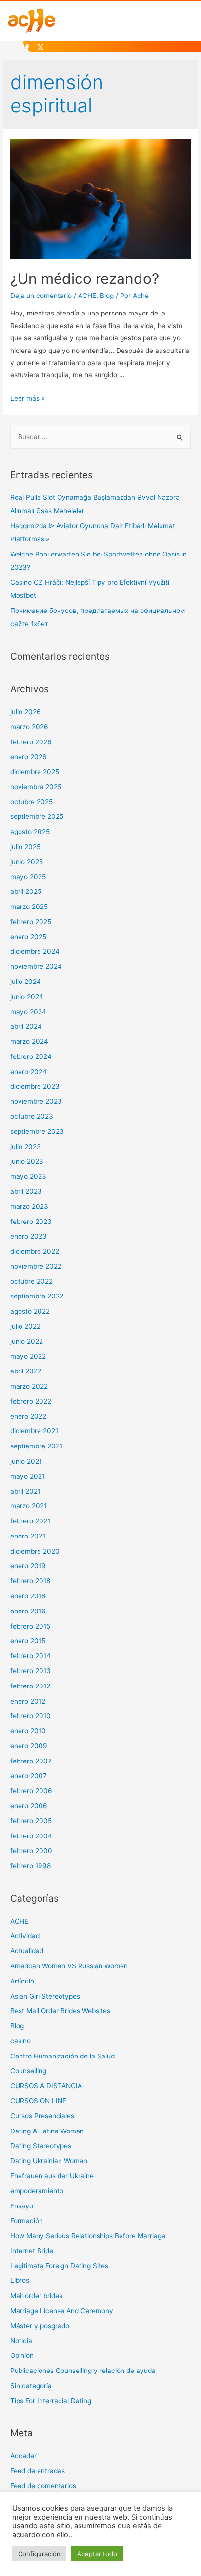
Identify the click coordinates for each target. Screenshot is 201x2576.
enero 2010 (28, 1731)
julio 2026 (26, 712)
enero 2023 (29, 1236)
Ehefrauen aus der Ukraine (52, 2176)
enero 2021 (28, 1536)
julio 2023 (26, 1147)
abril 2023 (26, 1191)
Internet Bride (32, 2251)
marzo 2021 (29, 1506)
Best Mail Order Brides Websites (60, 2011)
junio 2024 (27, 997)
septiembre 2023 (37, 1131)
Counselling (28, 2071)
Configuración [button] (39, 2554)
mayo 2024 (28, 1012)
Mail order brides (36, 2296)
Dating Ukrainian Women (49, 2161)
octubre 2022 (31, 1281)
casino (20, 2041)
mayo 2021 (28, 1476)
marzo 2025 (29, 907)
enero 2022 (28, 1416)
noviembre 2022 (36, 1266)
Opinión (22, 2355)
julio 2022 (25, 1326)
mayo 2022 (28, 1356)
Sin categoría (31, 2386)
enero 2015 (28, 1641)
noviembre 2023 (36, 1101)
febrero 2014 (30, 1656)
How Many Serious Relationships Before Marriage (88, 2236)
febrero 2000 (31, 1851)
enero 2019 (28, 1566)
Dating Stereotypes (41, 2146)
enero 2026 (29, 757)
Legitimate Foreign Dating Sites (59, 2266)
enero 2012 (28, 1701)
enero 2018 (28, 1596)
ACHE (87, 296)
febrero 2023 (31, 1222)
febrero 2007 (31, 1761)
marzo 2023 (29, 1206)
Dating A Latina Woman (47, 2131)
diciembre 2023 (35, 1086)
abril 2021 (25, 1491)
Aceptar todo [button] (97, 2554)
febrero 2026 (31, 742)
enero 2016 (28, 1611)
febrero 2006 (31, 1791)
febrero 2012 (30, 1686)
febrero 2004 (31, 1836)
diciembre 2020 (35, 1551)
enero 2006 (29, 1806)
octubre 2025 (31, 802)
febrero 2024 (31, 1056)
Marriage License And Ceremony (62, 2311)
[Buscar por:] (100, 437)
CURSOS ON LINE (38, 2101)
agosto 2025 (30, 832)
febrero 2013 (30, 1671)
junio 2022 (27, 1341)
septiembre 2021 (36, 1446)
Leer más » (28, 398)
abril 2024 (26, 1026)
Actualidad (27, 1951)
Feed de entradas (38, 2471)
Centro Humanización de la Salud (62, 2056)
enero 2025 (28, 937)
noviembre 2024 (36, 966)
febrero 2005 (31, 1821)
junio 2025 (27, 862)
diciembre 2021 (34, 1431)
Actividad (25, 1936)
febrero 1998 (30, 1866)
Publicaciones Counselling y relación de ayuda (83, 2371)
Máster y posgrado (40, 2326)
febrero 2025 (31, 922)
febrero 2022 (31, 1401)
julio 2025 (25, 847)
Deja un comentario (41, 296)
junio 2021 (26, 1461)
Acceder (23, 2456)
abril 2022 (26, 1371)
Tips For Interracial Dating (51, 2401)
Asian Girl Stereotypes (45, 1996)
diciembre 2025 (35, 772)
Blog (107, 296)
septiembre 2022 (37, 1296)
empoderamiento (37, 2191)
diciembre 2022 (35, 1251)
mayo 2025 (28, 877)
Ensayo (22, 2206)
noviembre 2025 (36, 787)
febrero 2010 (30, 1716)
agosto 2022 (30, 1311)
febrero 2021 (30, 1521)
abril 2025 (26, 891)
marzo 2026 (29, 727)
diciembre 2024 (35, 951)
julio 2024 (26, 982)
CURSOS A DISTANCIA (46, 2086)
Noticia (21, 2341)
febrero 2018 (30, 1581)
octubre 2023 (32, 1116)
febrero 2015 (30, 1626)
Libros (20, 2280)
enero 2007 (29, 1776)
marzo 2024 (29, 1041)
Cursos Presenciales (42, 2116)
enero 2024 (29, 1072)
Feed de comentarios (43, 2486)
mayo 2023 (28, 1176)
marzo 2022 (29, 1386)
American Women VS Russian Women (69, 1966)
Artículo (22, 1981)
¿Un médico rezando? (85, 278)
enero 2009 (29, 1746)
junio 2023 (27, 1161)
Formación (27, 2221)
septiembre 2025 (37, 816)
